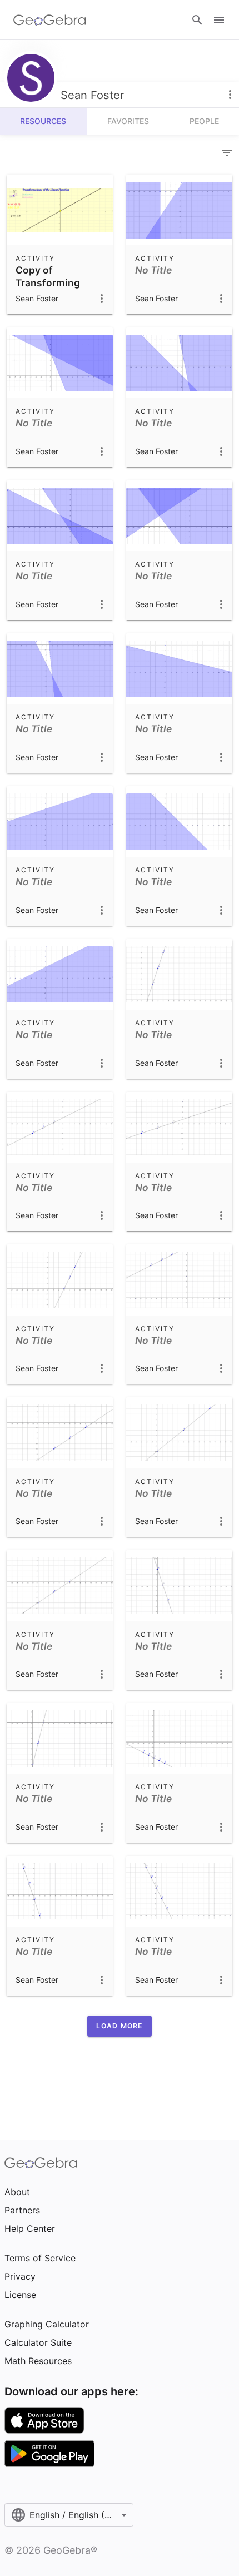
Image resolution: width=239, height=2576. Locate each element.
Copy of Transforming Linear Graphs (49, 282)
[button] (119, 2026)
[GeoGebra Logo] (50, 20)
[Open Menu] (219, 20)
